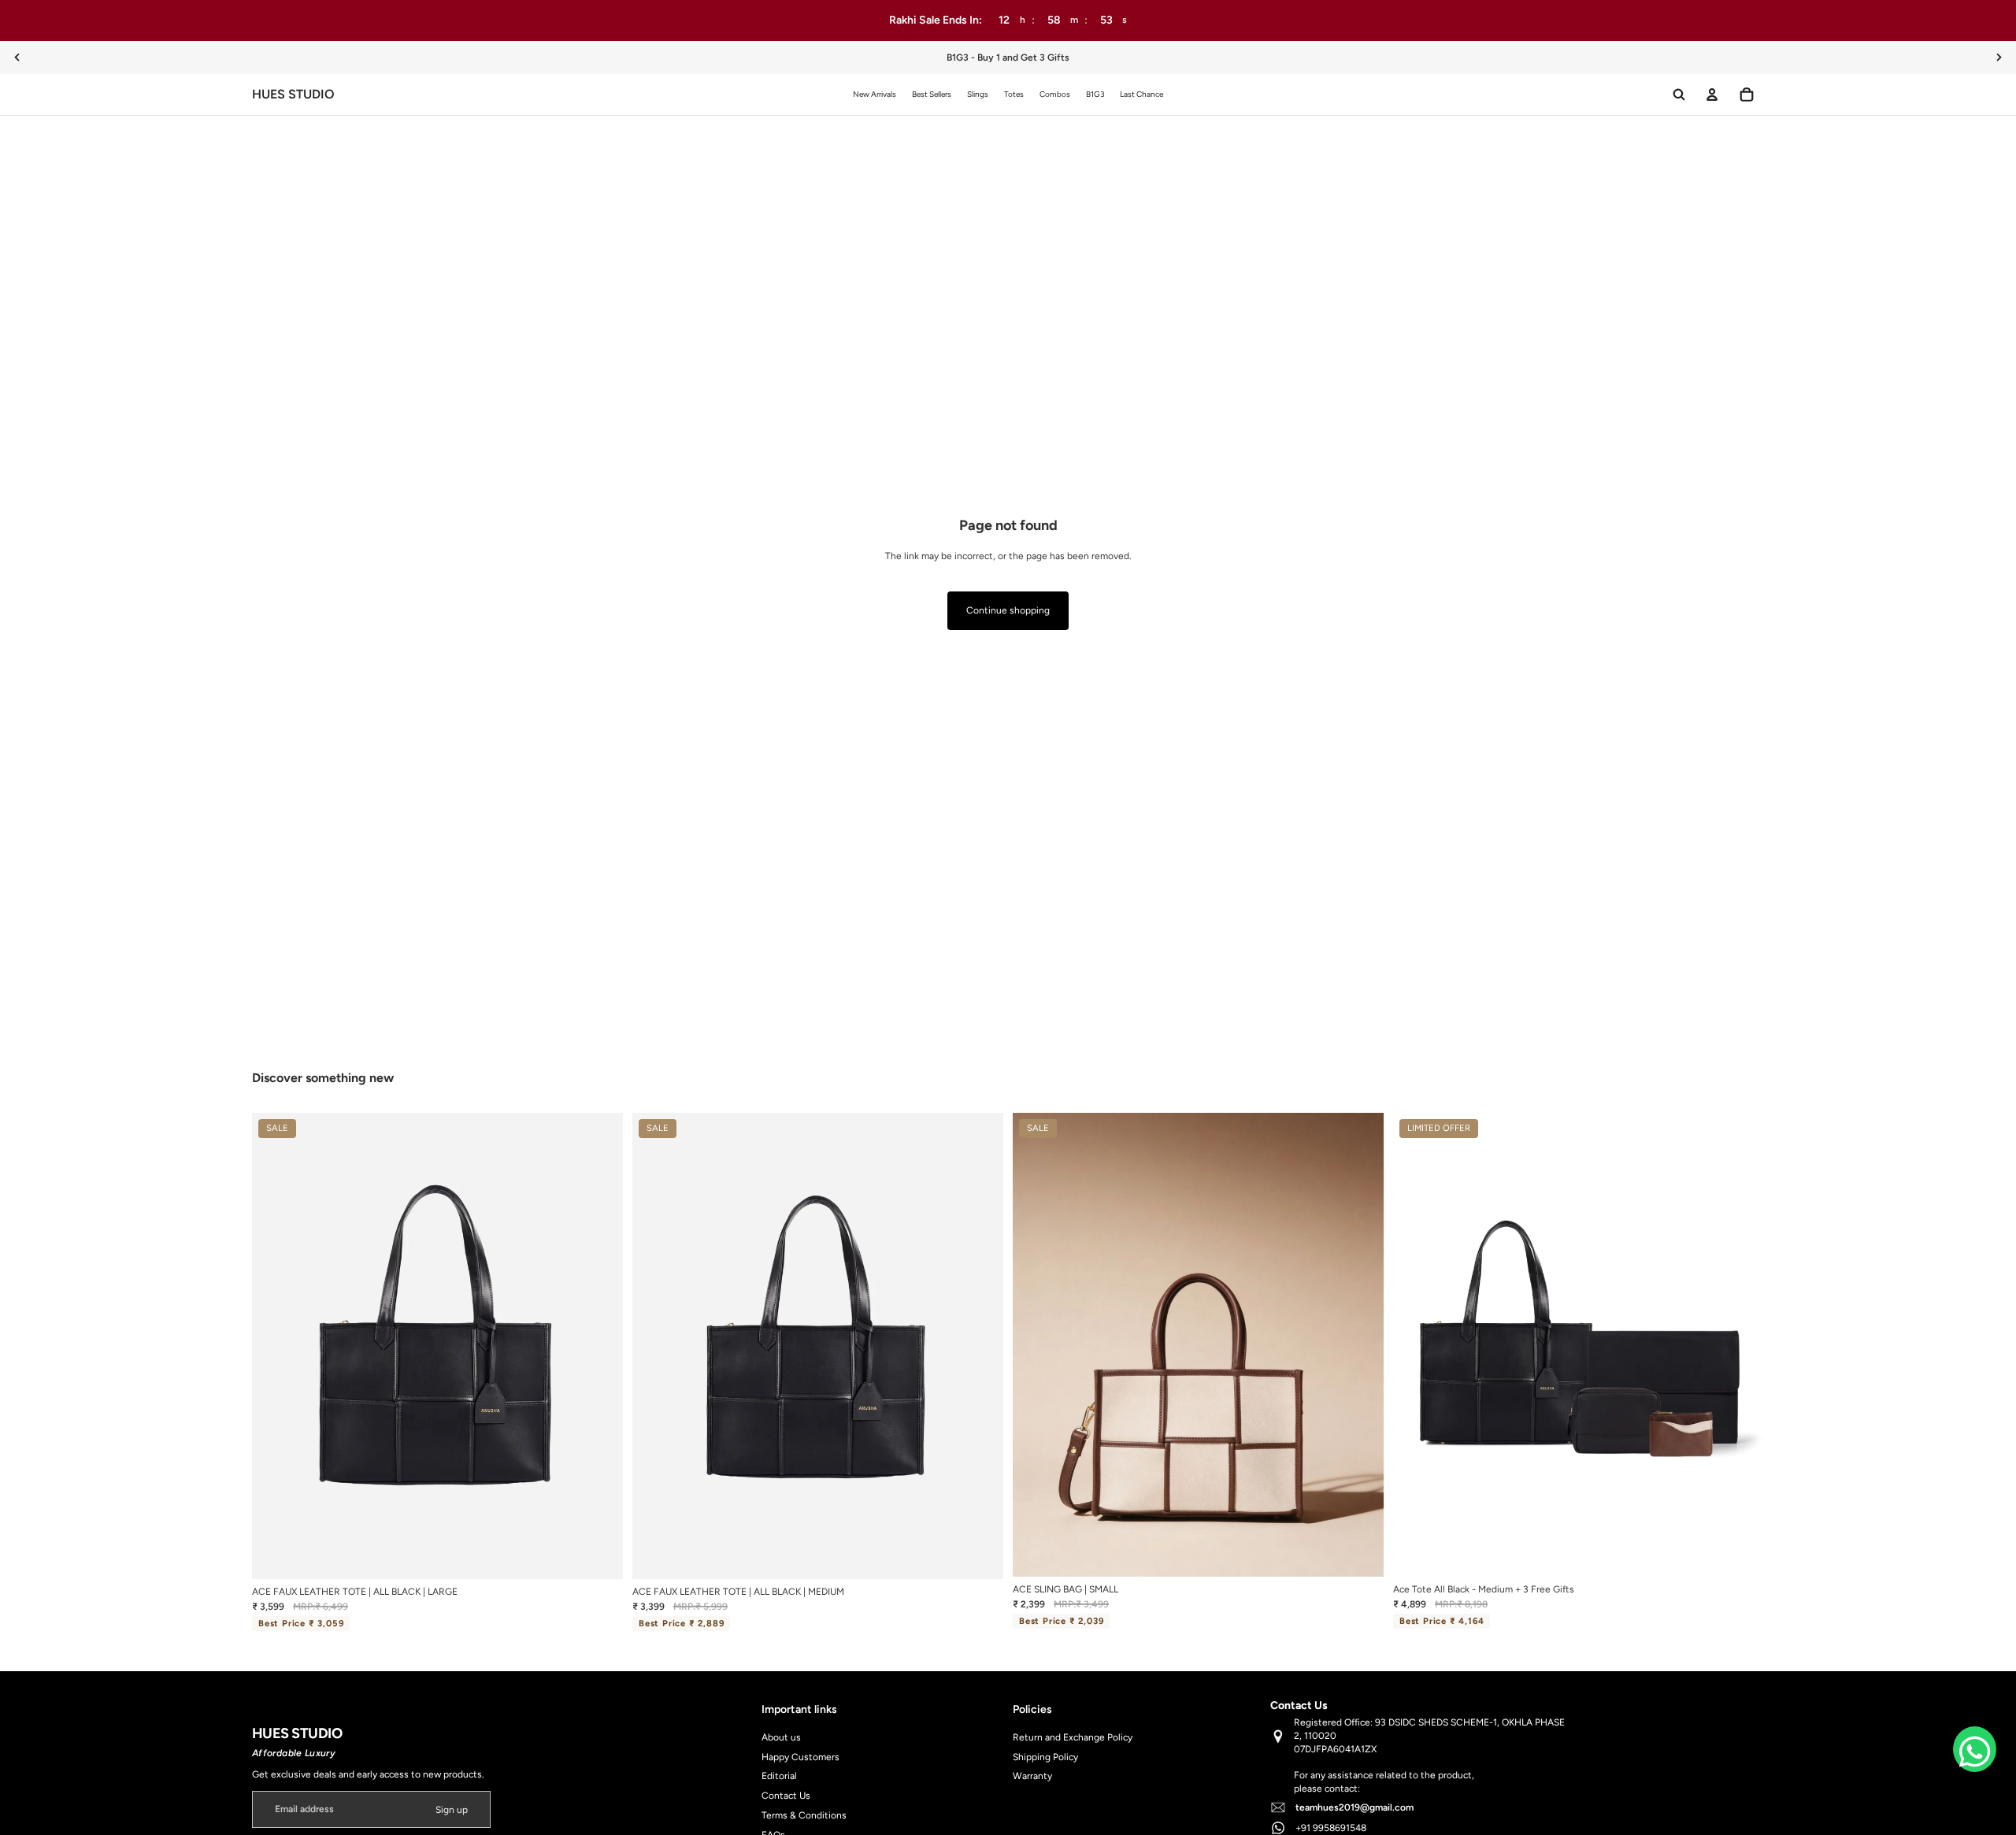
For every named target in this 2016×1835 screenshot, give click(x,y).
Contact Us (786, 1796)
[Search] (1679, 95)
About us (781, 1737)
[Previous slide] (17, 57)
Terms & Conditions (804, 1815)
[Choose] (1359, 1552)
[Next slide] (1999, 57)
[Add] (598, 1555)
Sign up (452, 1810)
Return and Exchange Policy (1073, 1737)
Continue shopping (1008, 610)
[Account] (1712, 95)
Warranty (1032, 1776)
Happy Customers (800, 1757)
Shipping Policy (1045, 1757)
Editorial (779, 1776)
